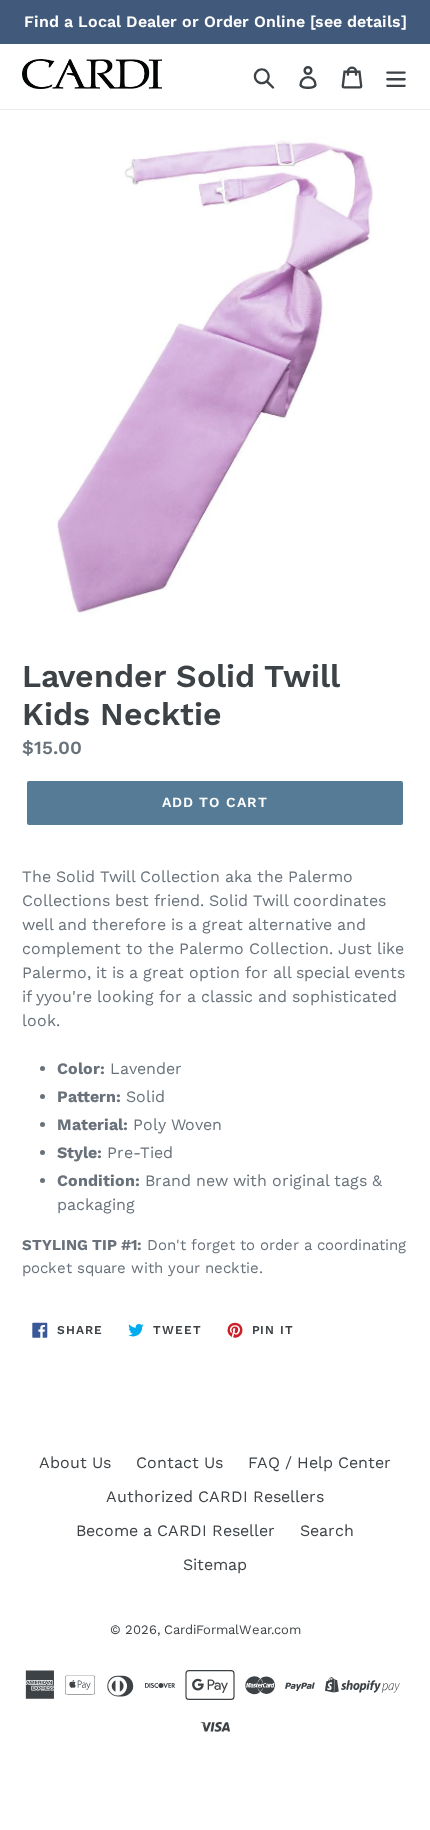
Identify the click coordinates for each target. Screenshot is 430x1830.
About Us (75, 1462)
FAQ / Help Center (319, 1462)
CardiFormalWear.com (232, 1629)
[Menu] (396, 76)
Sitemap (215, 1564)
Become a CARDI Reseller (175, 1530)
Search (327, 1530)
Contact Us (179, 1462)
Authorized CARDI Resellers (215, 1496)
